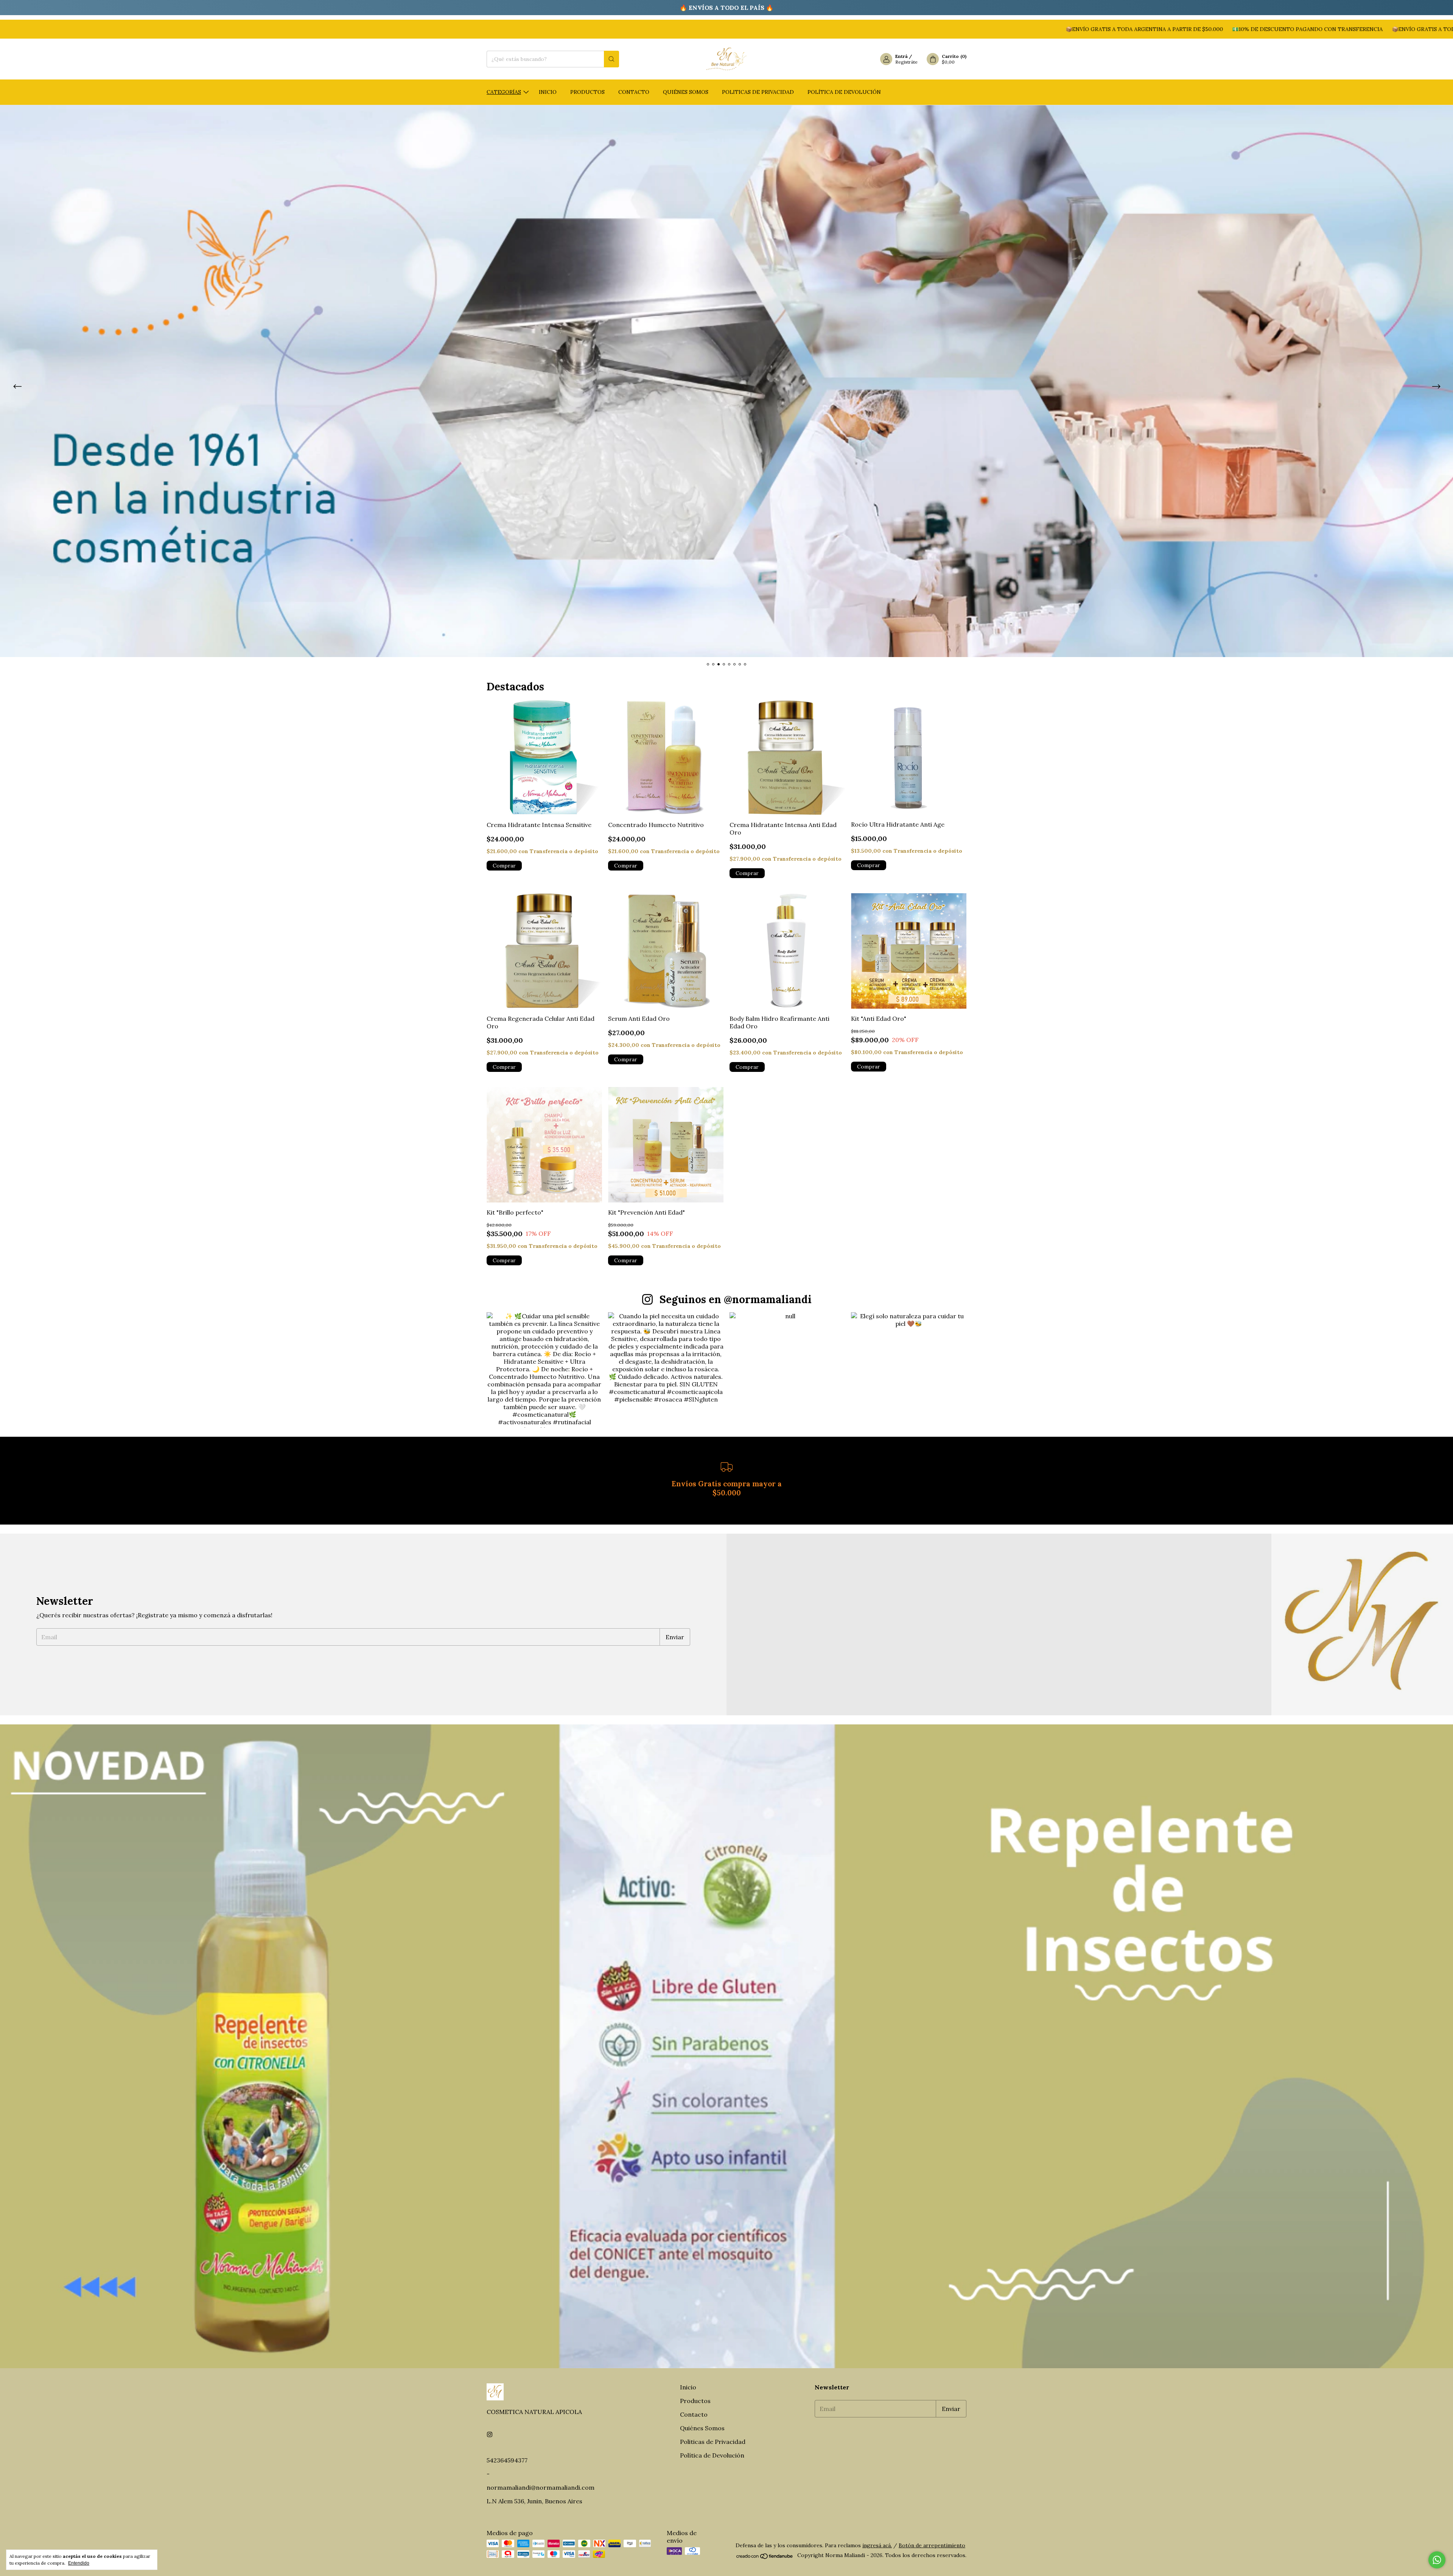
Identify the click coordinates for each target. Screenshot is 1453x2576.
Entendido (79, 2563)
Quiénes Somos (686, 92)
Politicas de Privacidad (758, 92)
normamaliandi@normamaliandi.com (541, 2487)
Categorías (504, 92)
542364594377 (507, 2460)
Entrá (902, 56)
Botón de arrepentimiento (932, 2545)
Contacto (634, 92)
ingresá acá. (877, 2545)
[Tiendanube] (765, 2557)
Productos (587, 92)
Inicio (548, 92)
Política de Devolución (844, 92)
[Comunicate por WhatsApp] (1437, 2560)
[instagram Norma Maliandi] (490, 2434)
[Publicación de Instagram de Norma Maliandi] (544, 1370)
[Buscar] (611, 59)
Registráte (906, 62)
